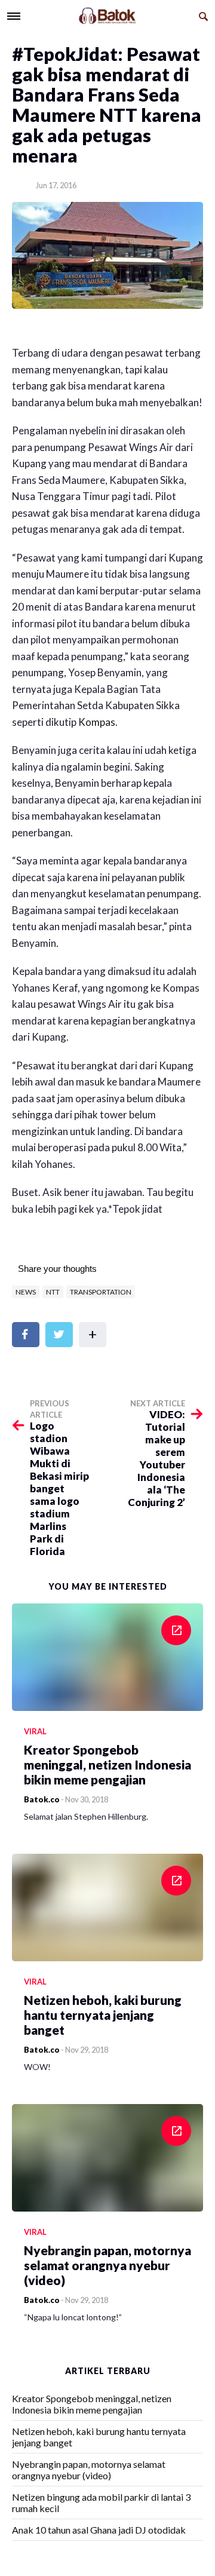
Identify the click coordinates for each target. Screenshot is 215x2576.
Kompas (97, 722)
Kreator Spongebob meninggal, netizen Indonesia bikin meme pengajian (92, 2404)
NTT (53, 1292)
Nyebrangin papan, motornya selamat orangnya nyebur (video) (89, 2470)
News (26, 1292)
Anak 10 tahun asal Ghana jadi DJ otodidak (99, 2530)
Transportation (101, 1292)
